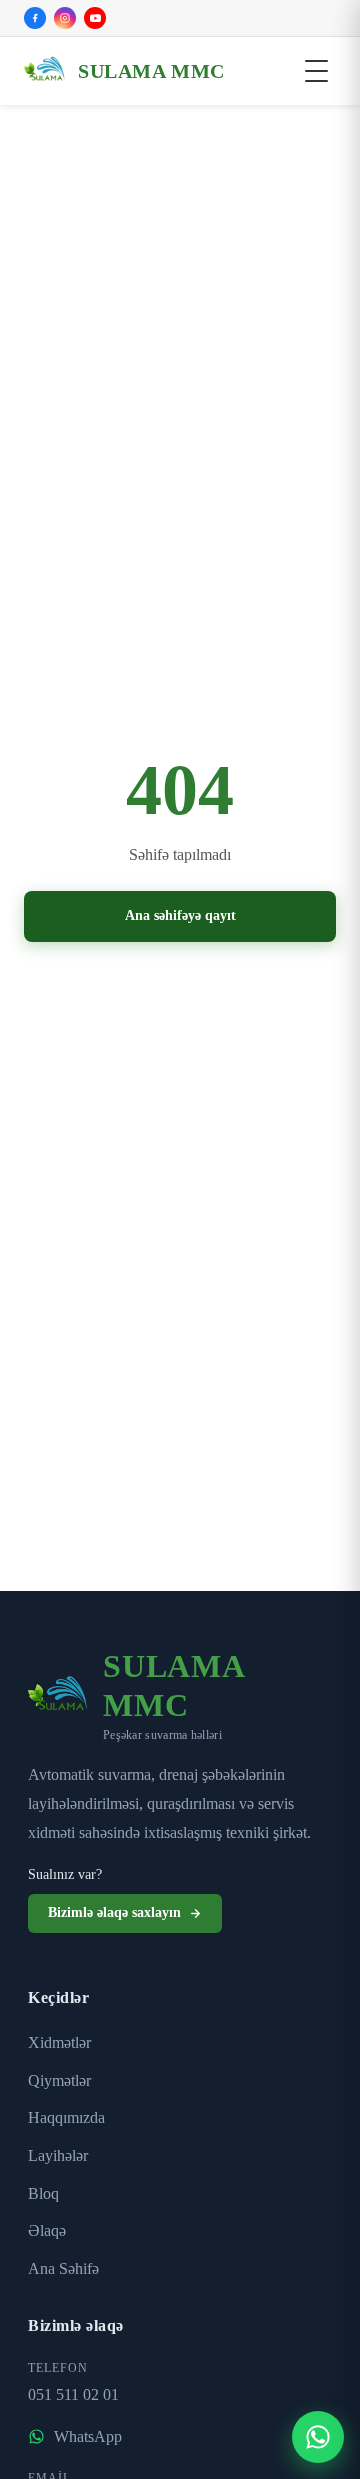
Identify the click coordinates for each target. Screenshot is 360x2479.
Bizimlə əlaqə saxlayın (120, 1911)
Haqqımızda (70, 2115)
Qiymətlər (61, 2078)
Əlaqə (48, 2228)
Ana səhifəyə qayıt (180, 916)
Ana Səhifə (65, 2266)
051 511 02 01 (79, 2392)
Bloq (44, 2190)
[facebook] (35, 18)
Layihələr (59, 2153)
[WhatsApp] (318, 2437)
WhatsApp (90, 2433)
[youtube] (95, 18)
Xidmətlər (61, 2040)
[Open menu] (316, 71)
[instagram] (65, 18)
